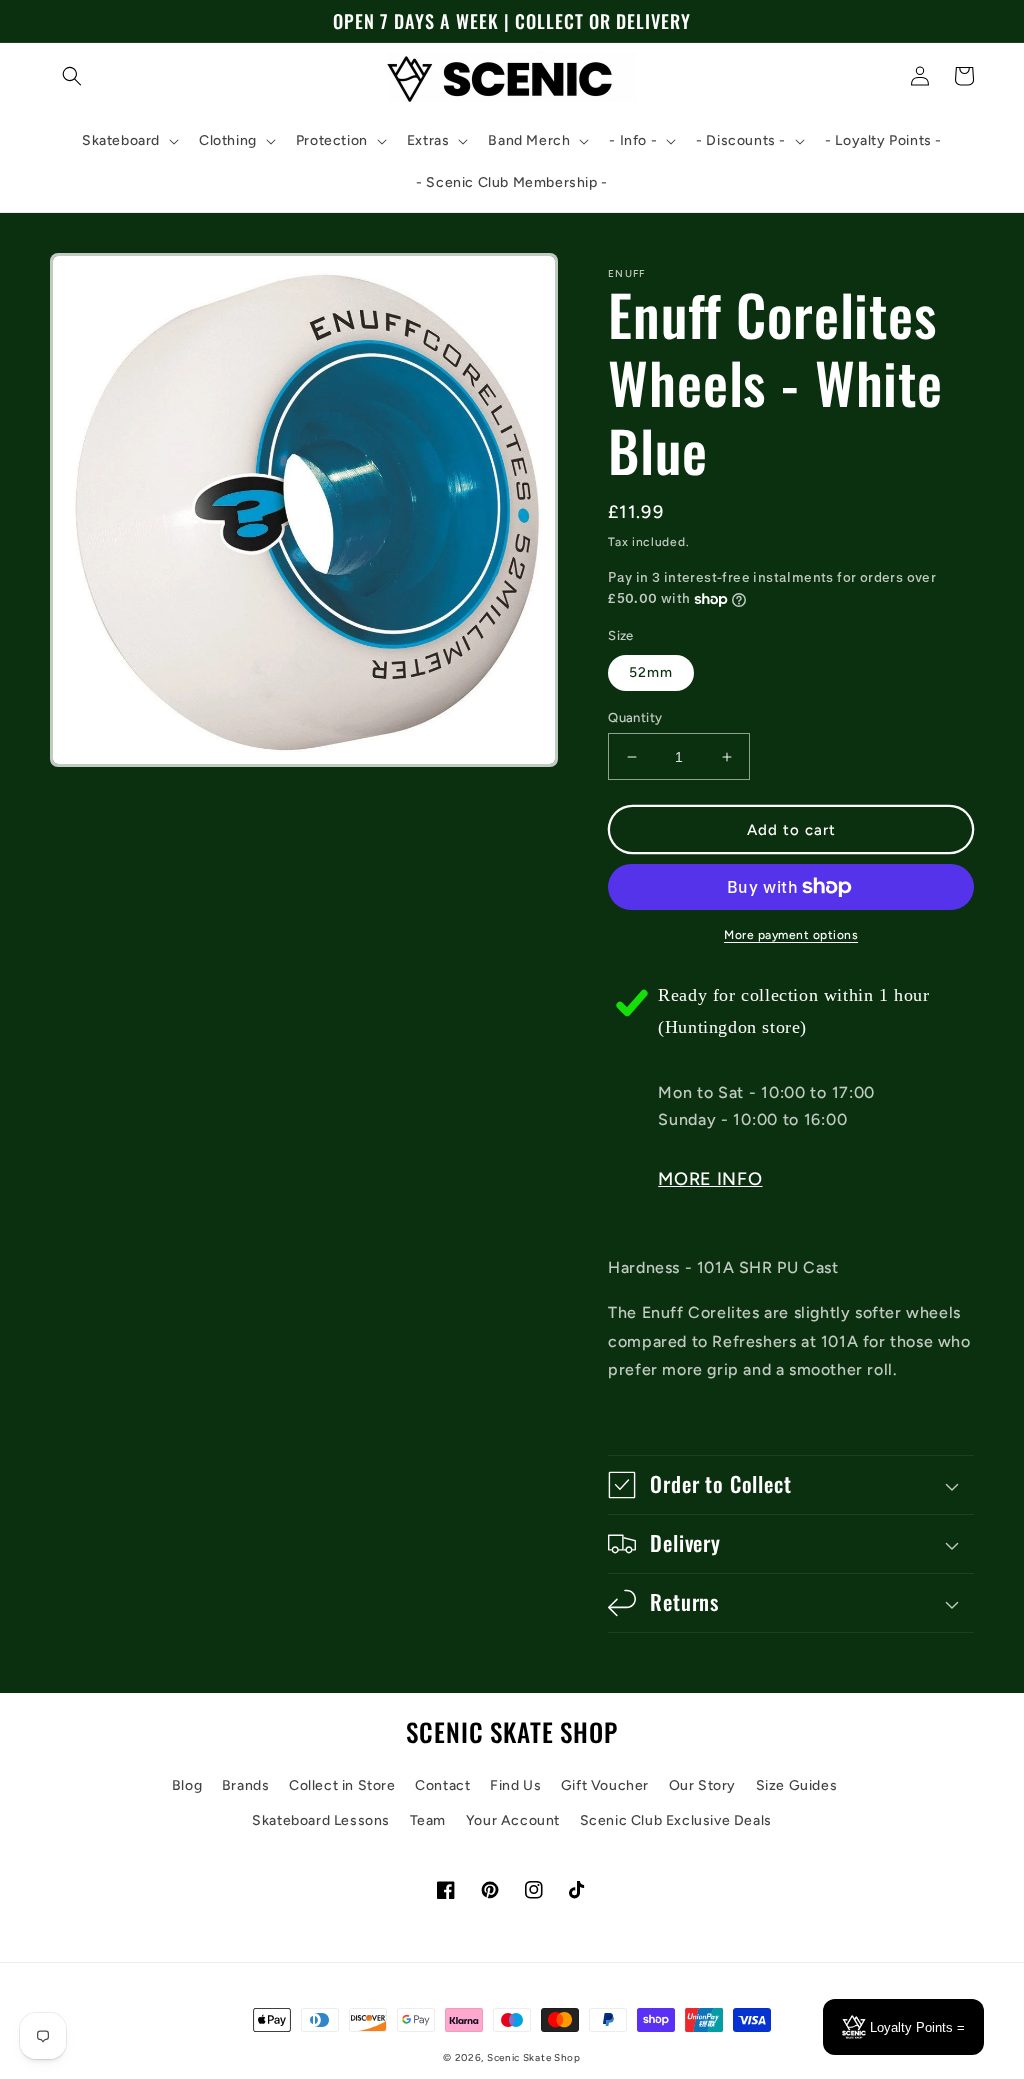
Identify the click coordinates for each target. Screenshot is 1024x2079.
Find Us (515, 1785)
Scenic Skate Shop (534, 2057)
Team (428, 1820)
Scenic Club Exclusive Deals (676, 1820)
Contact (442, 1785)
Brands (246, 1785)
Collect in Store (342, 1785)
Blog (187, 1785)
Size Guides (797, 1785)
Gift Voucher (605, 1785)
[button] (72, 76)
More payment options (791, 935)
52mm (651, 672)
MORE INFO (710, 1179)
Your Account (513, 1820)
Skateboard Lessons (321, 1820)
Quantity (635, 717)
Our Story (702, 1785)
